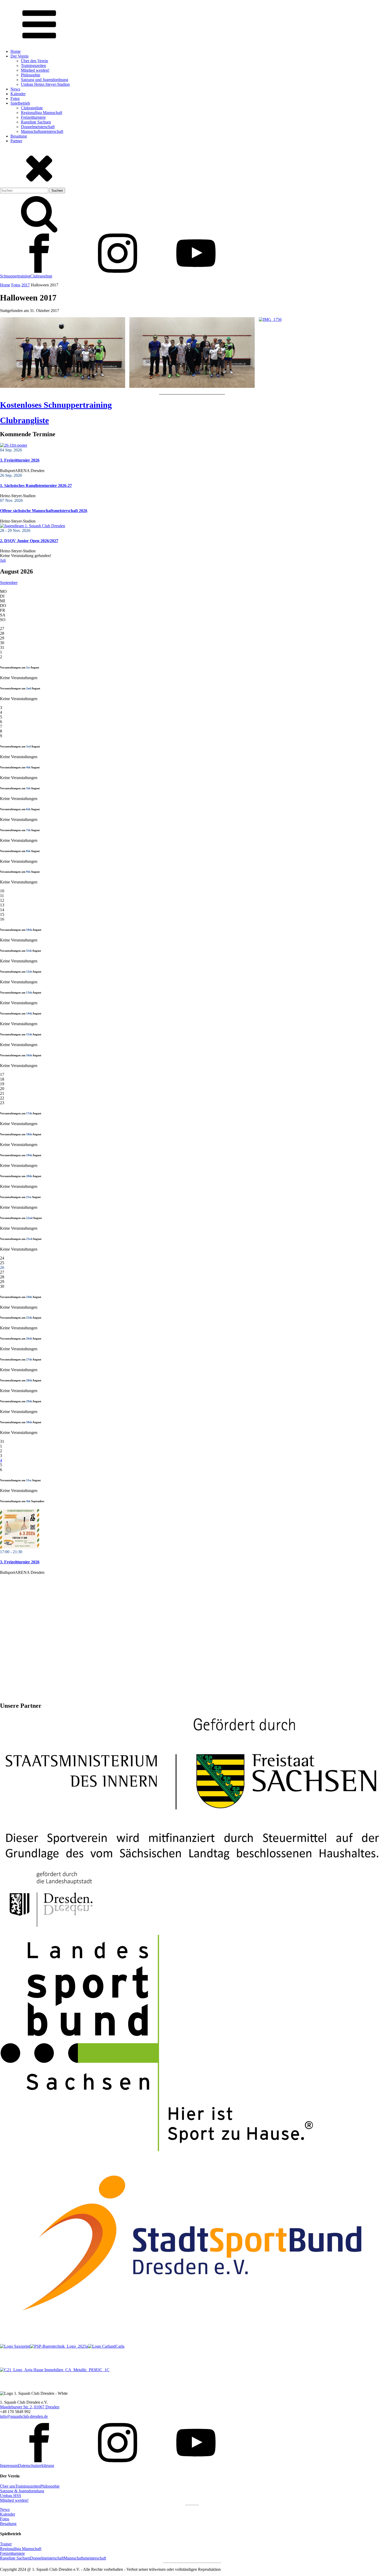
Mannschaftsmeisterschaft (42, 131)
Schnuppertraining (15, 276)
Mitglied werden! (35, 70)
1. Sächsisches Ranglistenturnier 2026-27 (36, 486)
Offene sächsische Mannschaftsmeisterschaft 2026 (44, 511)
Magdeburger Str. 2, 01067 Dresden (30, 2407)
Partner (16, 141)
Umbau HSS (11, 2496)
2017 (26, 285)
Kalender (18, 94)
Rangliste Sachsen (36, 122)
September (9, 583)
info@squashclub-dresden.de (24, 2416)
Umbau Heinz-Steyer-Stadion (45, 84)
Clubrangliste (32, 108)
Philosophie (31, 75)
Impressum (9, 2466)
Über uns (8, 2486)
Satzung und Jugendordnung (45, 80)
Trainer (6, 2544)
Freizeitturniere (33, 117)
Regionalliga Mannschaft (42, 113)
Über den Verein (34, 61)
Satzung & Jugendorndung (22, 2491)
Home (16, 51)
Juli (3, 560)
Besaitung (19, 136)
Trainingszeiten (33, 66)
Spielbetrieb (20, 103)
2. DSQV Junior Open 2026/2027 (29, 541)
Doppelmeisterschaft (38, 127)
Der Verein (19, 56)
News (15, 89)
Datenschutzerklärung (36, 2466)
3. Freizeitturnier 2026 (20, 460)
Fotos (15, 98)
